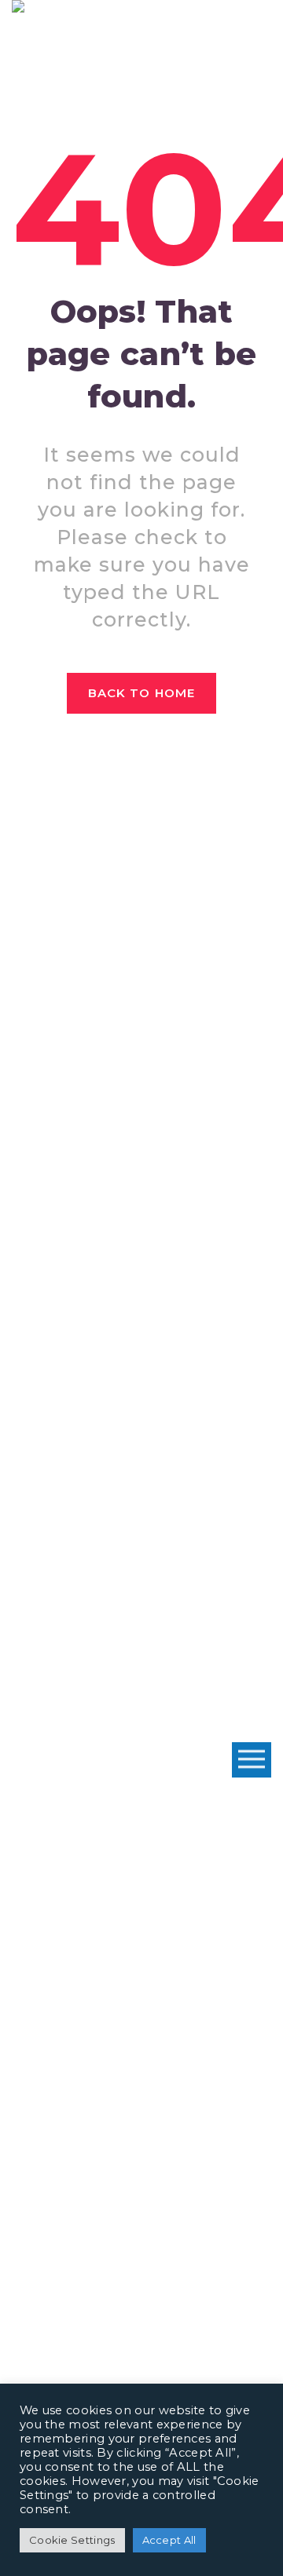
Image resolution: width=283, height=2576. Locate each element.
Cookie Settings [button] (72, 2540)
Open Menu (252, 1760)
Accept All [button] (169, 2540)
